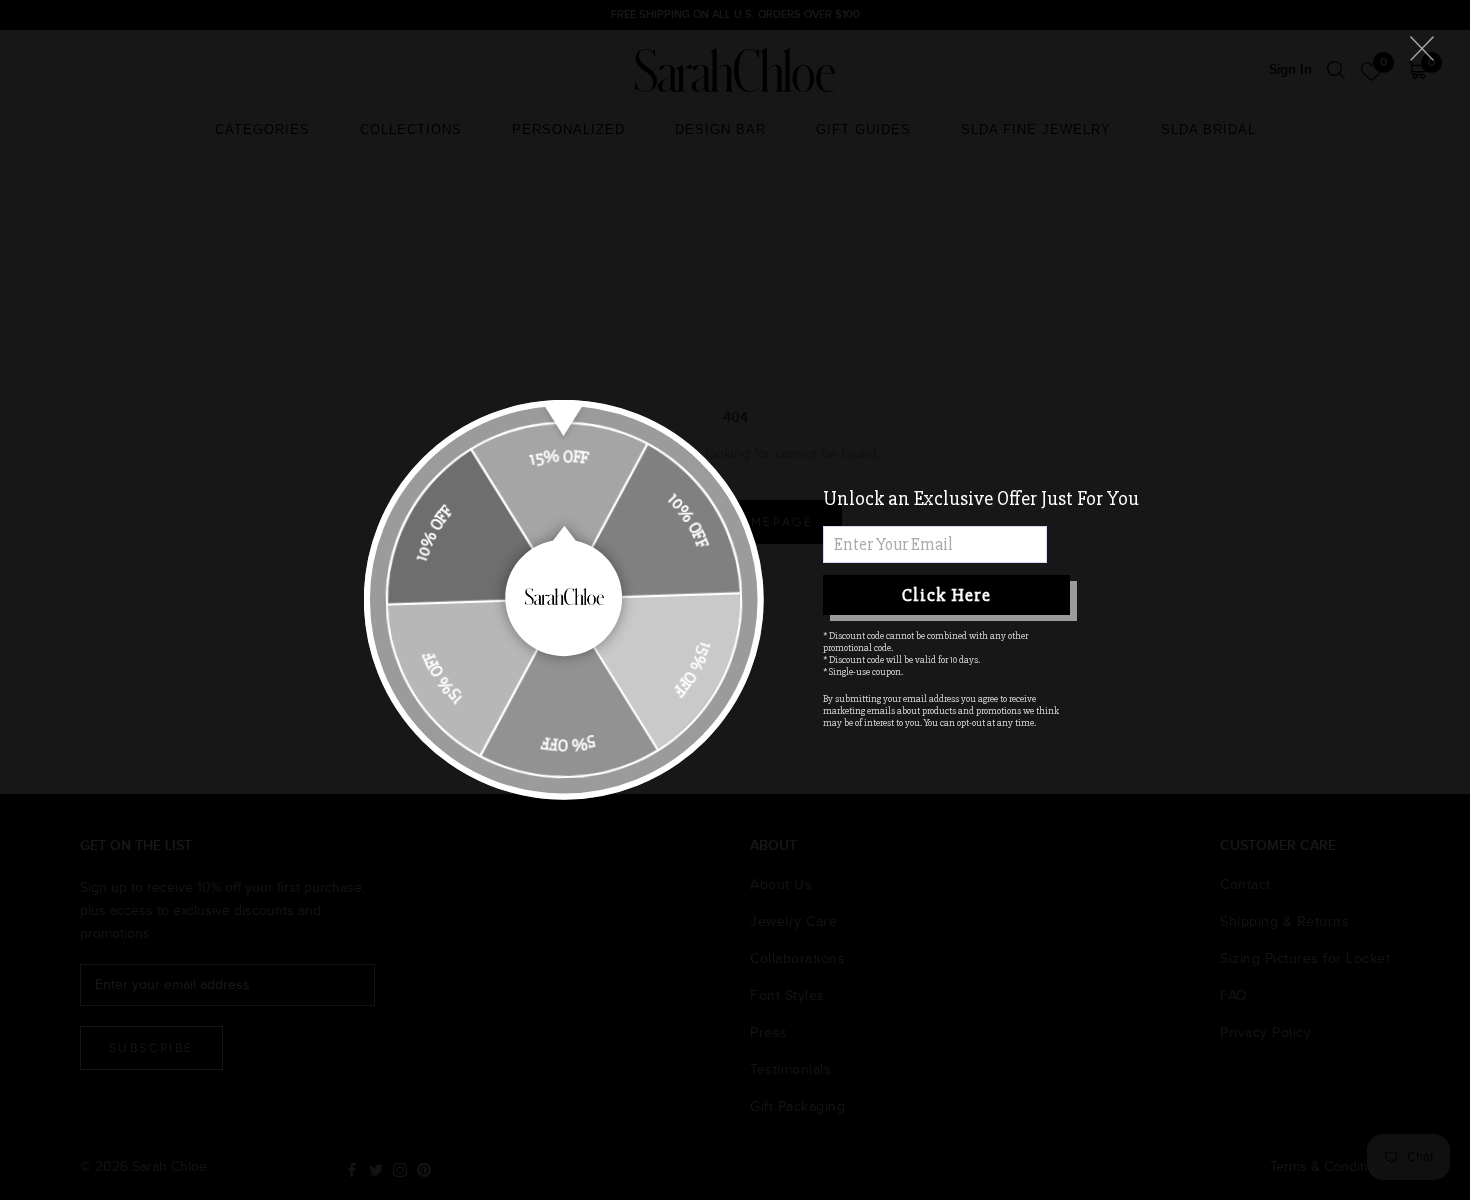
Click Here (946, 595)
